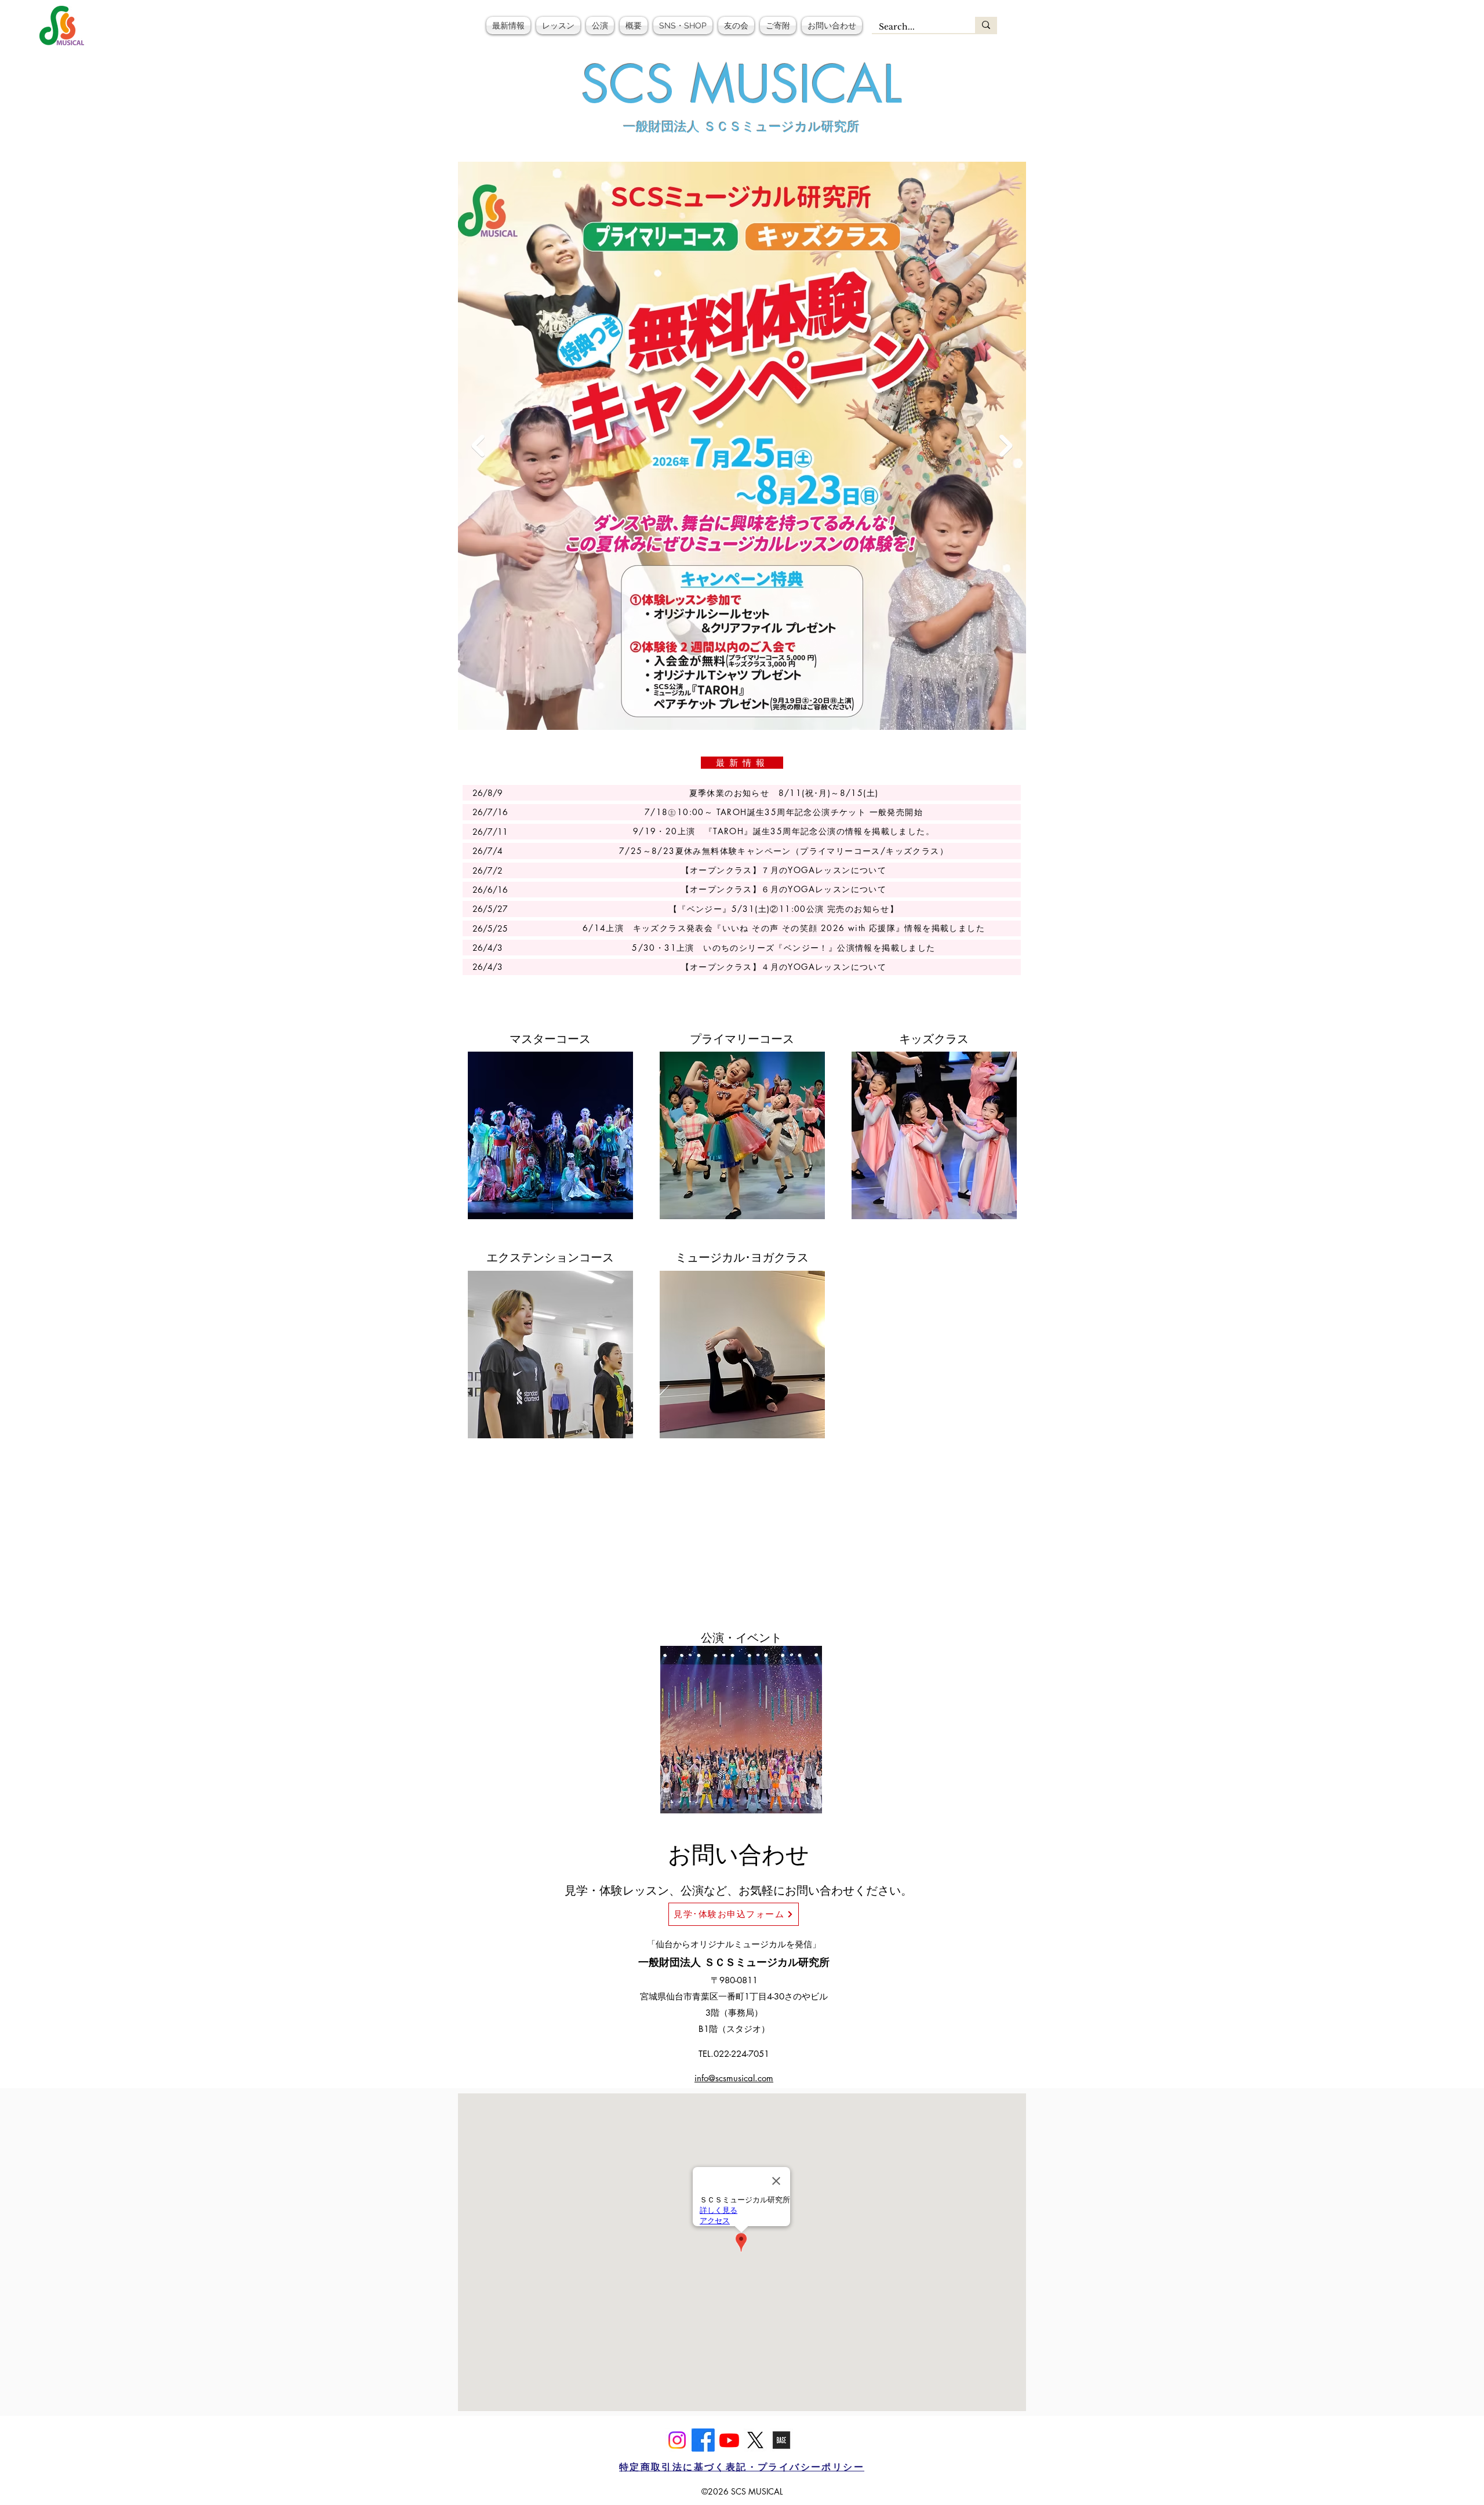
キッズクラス (934, 1039)
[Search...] (986, 25)
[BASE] (781, 2440)
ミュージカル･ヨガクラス (742, 1257)
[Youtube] (729, 2440)
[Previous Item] (478, 446)
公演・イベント (741, 1638)
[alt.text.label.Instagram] (677, 2440)
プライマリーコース (742, 1039)
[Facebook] (703, 2440)
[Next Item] (1006, 446)
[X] (755, 2440)
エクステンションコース (550, 1257)
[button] (558, 26)
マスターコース (550, 1039)
